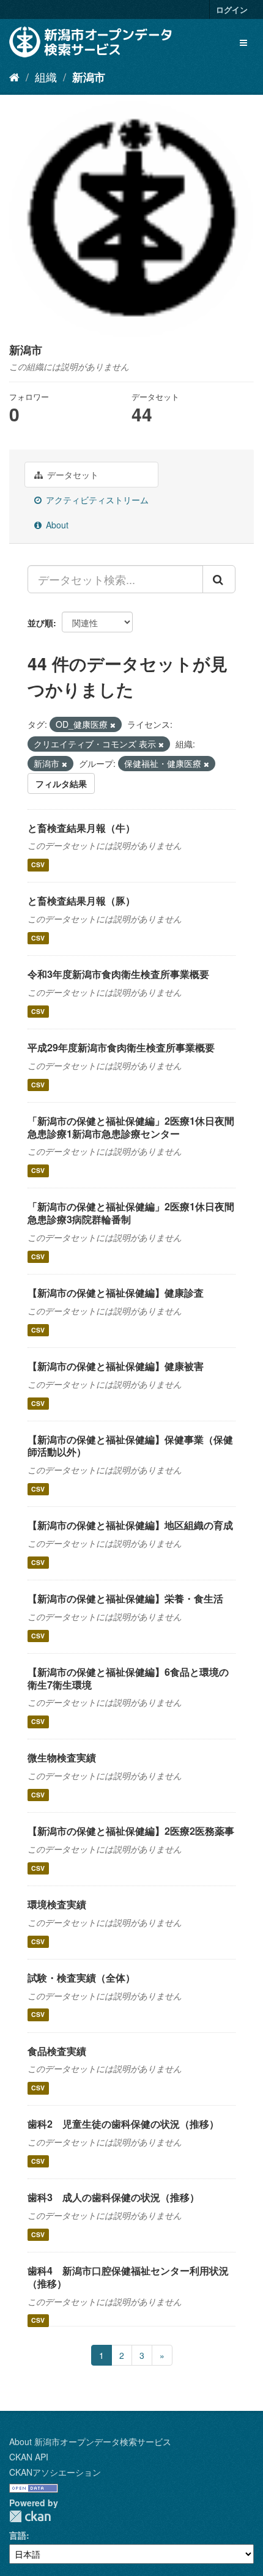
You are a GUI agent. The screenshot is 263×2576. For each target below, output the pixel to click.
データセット (72, 475)
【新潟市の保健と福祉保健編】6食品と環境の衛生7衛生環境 (128, 1678)
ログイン (232, 9)
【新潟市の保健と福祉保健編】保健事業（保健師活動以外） (130, 1446)
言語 (18, 2535)
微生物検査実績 (62, 1757)
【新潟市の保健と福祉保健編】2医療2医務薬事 (131, 1831)
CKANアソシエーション (55, 2472)
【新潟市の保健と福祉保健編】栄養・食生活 (125, 1598)
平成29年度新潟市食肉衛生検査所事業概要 (121, 1047)
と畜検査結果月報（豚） (81, 901)
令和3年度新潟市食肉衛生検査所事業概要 (118, 974)
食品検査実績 (57, 2051)
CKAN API (29, 2457)
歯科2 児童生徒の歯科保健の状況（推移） (123, 2124)
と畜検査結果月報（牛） (81, 828)
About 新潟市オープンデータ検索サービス (90, 2441)
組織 (46, 76)
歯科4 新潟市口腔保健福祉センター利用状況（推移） (128, 2277)
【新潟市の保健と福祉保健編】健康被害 (116, 1366)
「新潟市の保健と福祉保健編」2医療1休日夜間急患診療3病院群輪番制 (131, 1213)
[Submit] (219, 579)
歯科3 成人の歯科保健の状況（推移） (113, 2197)
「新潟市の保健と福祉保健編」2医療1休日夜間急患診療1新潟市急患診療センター (131, 1127)
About (56, 525)
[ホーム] (14, 76)
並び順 (40, 623)
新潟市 (89, 77)
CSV (38, 864)
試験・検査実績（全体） (81, 1978)
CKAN (30, 2516)
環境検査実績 (57, 1904)
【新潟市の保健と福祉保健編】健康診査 (116, 1293)
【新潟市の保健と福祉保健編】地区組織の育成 (130, 1525)
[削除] (113, 725)
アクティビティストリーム (96, 500)
